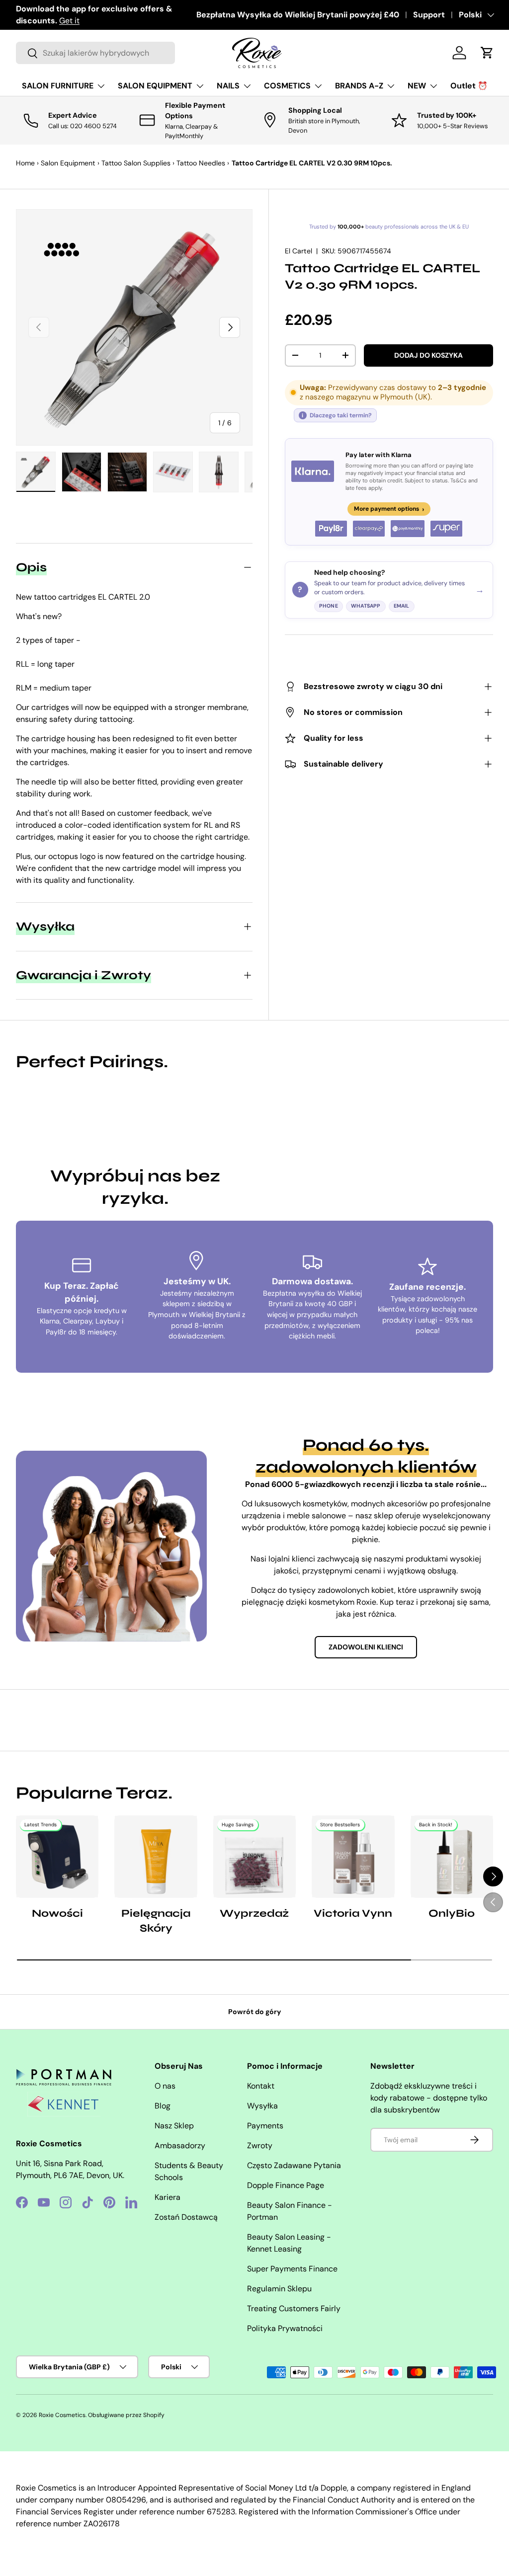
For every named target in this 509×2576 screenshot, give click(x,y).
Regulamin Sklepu (279, 2289)
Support (429, 15)
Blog (163, 2106)
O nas (165, 2086)
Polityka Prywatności (285, 2328)
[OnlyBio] (452, 1857)
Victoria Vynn (353, 1913)
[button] (487, 53)
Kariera (168, 2197)
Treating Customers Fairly (294, 2308)
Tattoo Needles (201, 163)
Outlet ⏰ (469, 86)
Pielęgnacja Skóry (156, 1921)
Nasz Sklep (174, 2126)
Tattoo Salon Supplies (136, 163)
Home (25, 163)
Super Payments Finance (292, 2269)
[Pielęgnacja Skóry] (156, 1857)
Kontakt (261, 2086)
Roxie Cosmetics (62, 2415)
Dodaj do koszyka (428, 355)
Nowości (57, 1913)
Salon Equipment (68, 163)
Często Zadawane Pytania (294, 2165)
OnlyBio (452, 1913)
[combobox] (95, 53)
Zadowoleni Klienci (366, 1647)
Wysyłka (262, 2106)
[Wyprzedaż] (254, 1857)
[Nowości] (57, 1857)
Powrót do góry (255, 2012)
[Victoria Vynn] (353, 1857)
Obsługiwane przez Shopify (126, 2415)
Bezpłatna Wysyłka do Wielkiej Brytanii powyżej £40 (298, 15)
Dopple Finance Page (286, 2185)
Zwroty (260, 2146)
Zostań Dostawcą (186, 2217)
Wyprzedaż (254, 1913)
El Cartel (298, 251)
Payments (265, 2126)
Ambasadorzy (180, 2146)
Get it (69, 21)
